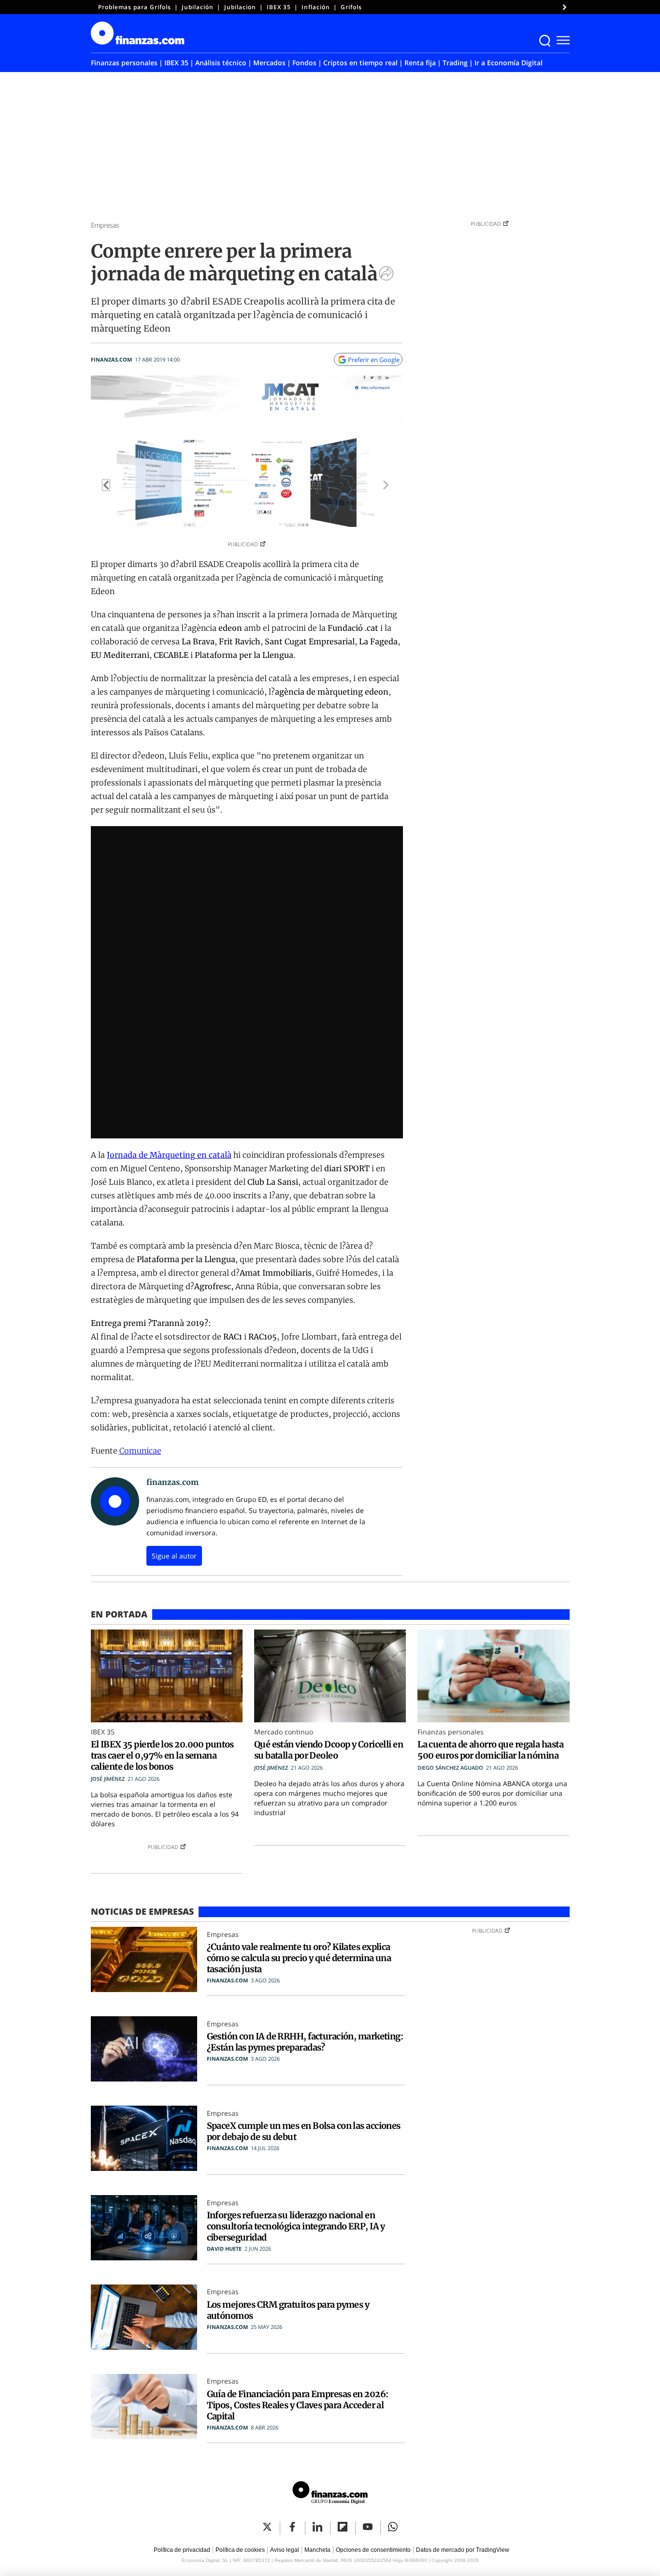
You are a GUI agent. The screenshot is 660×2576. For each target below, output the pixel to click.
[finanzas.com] (330, 2494)
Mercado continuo (284, 1732)
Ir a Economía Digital (509, 63)
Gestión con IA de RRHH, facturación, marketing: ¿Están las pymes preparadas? (305, 2042)
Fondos (304, 63)
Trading (455, 63)
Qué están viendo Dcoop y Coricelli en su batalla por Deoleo (329, 1750)
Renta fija (420, 63)
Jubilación (198, 7)
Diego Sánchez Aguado (450, 1768)
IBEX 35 (279, 7)
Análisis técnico (221, 63)
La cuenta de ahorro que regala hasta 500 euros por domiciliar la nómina (490, 1750)
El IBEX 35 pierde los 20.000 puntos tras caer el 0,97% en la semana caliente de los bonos (162, 1755)
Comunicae (140, 1451)
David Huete (224, 2249)
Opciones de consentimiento (373, 2550)
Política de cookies (240, 2550)
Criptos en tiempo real (360, 63)
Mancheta (317, 2550)
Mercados (269, 63)
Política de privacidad (182, 2550)
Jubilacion (240, 7)
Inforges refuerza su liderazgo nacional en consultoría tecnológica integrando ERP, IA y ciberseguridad (296, 2226)
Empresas (105, 225)
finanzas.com (111, 359)
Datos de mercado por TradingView (463, 2550)
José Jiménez (108, 1779)
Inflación (316, 7)
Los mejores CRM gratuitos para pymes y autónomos (288, 2310)
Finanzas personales (124, 63)
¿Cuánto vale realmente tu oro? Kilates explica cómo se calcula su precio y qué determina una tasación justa (299, 1958)
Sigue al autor (174, 1556)
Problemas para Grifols (135, 7)
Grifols (351, 7)
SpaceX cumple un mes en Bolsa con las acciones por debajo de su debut (304, 2131)
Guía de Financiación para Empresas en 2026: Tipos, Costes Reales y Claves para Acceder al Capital (298, 2405)
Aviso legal (285, 2550)
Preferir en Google (374, 360)
